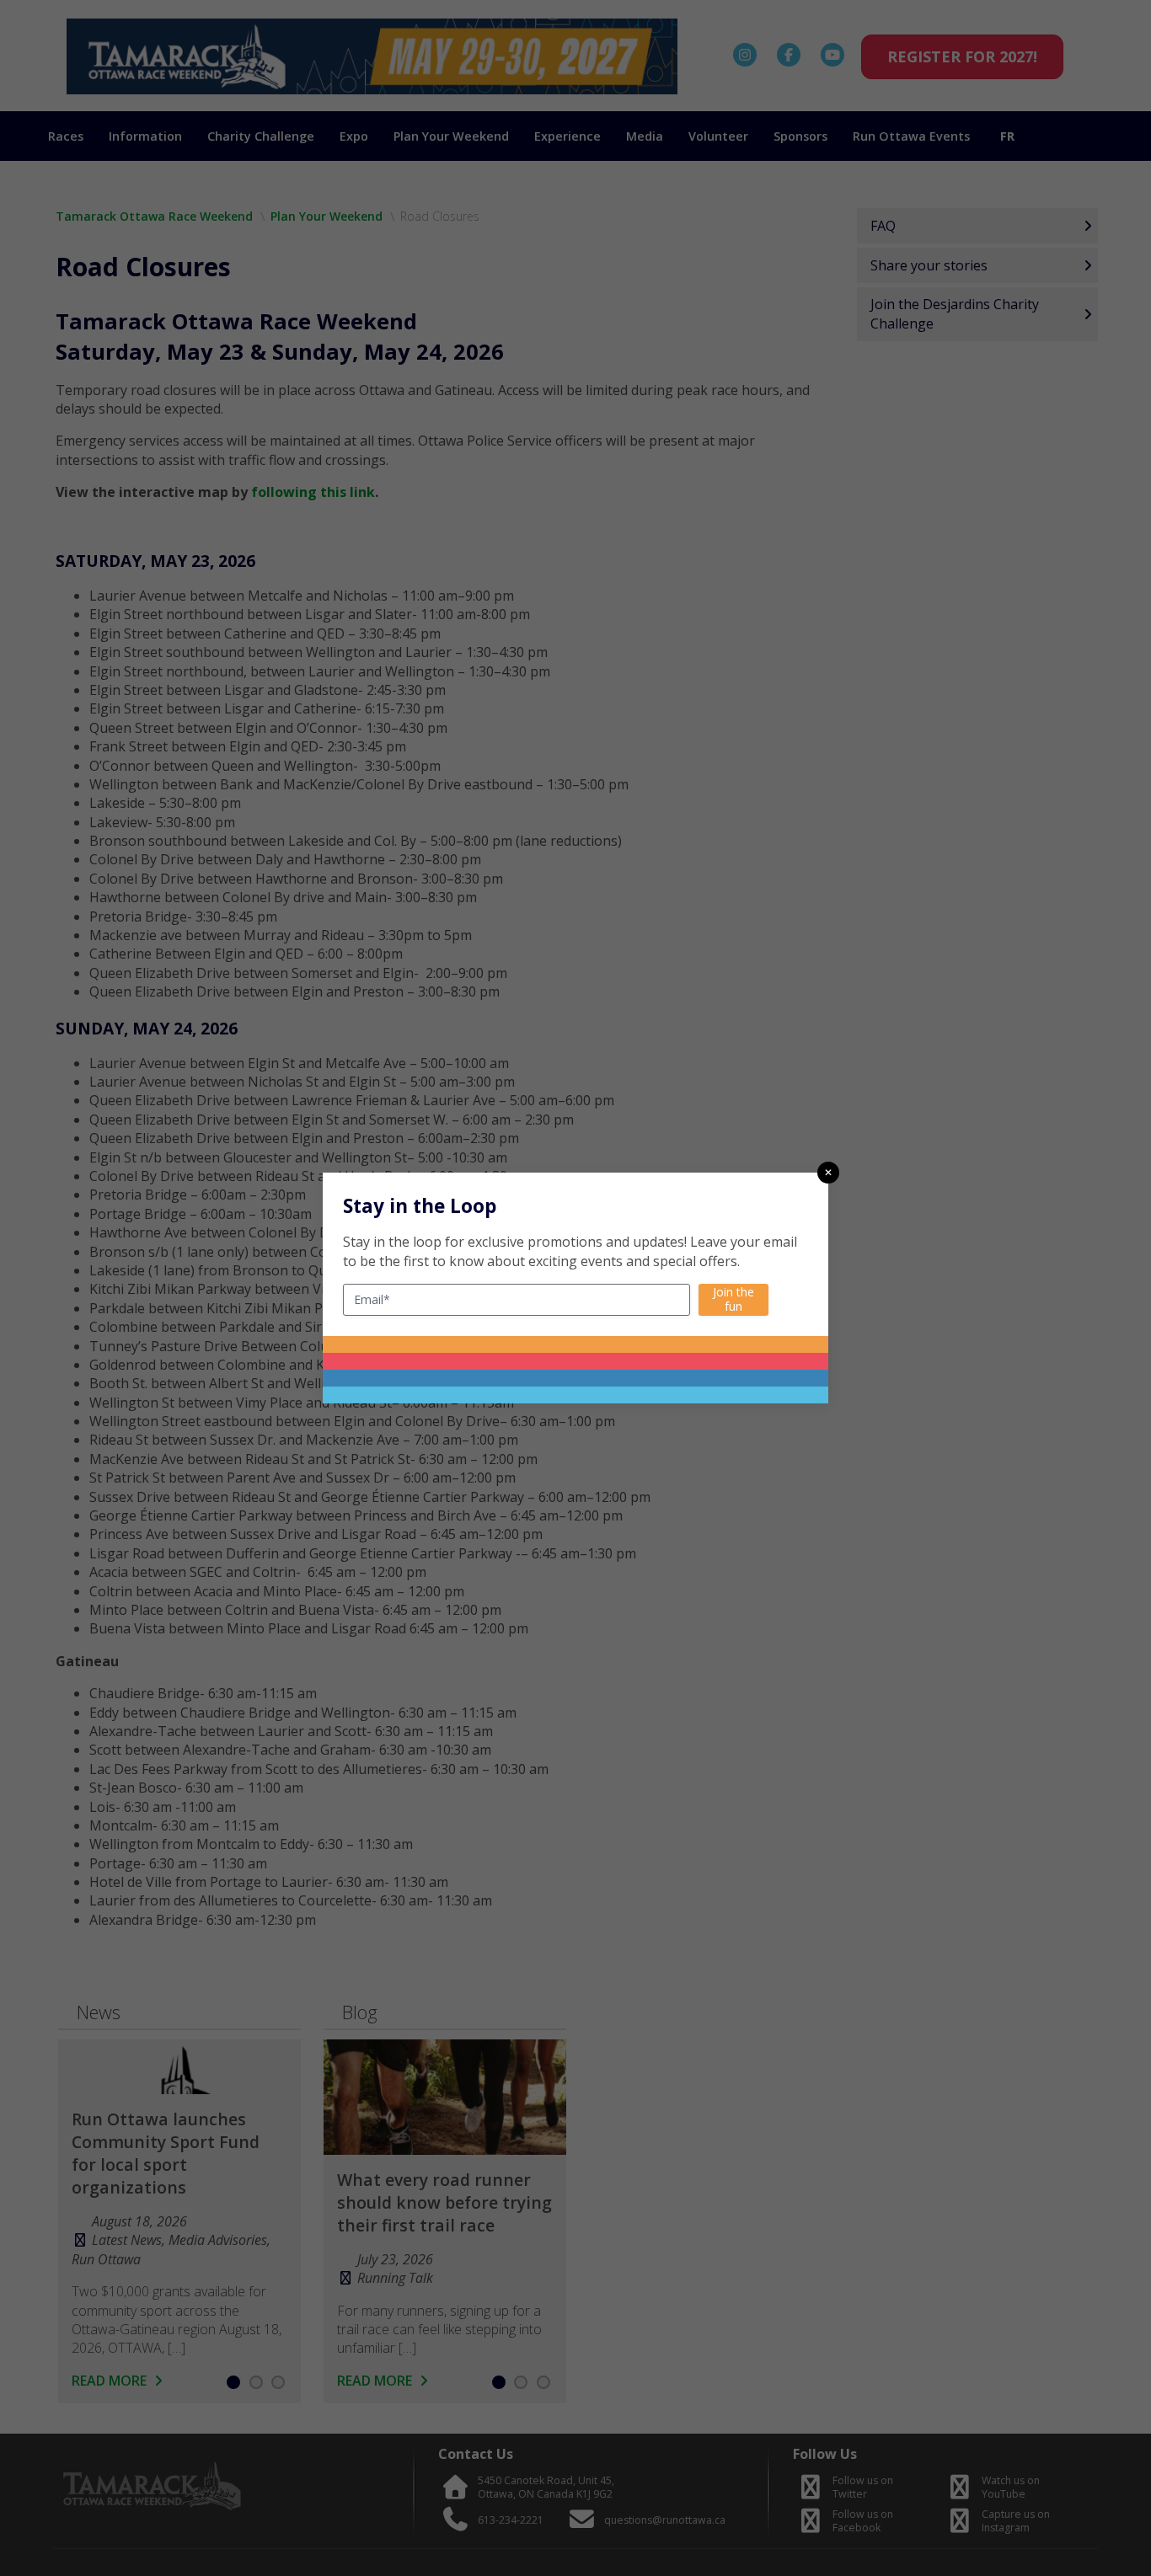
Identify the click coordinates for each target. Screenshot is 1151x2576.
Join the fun (733, 1299)
